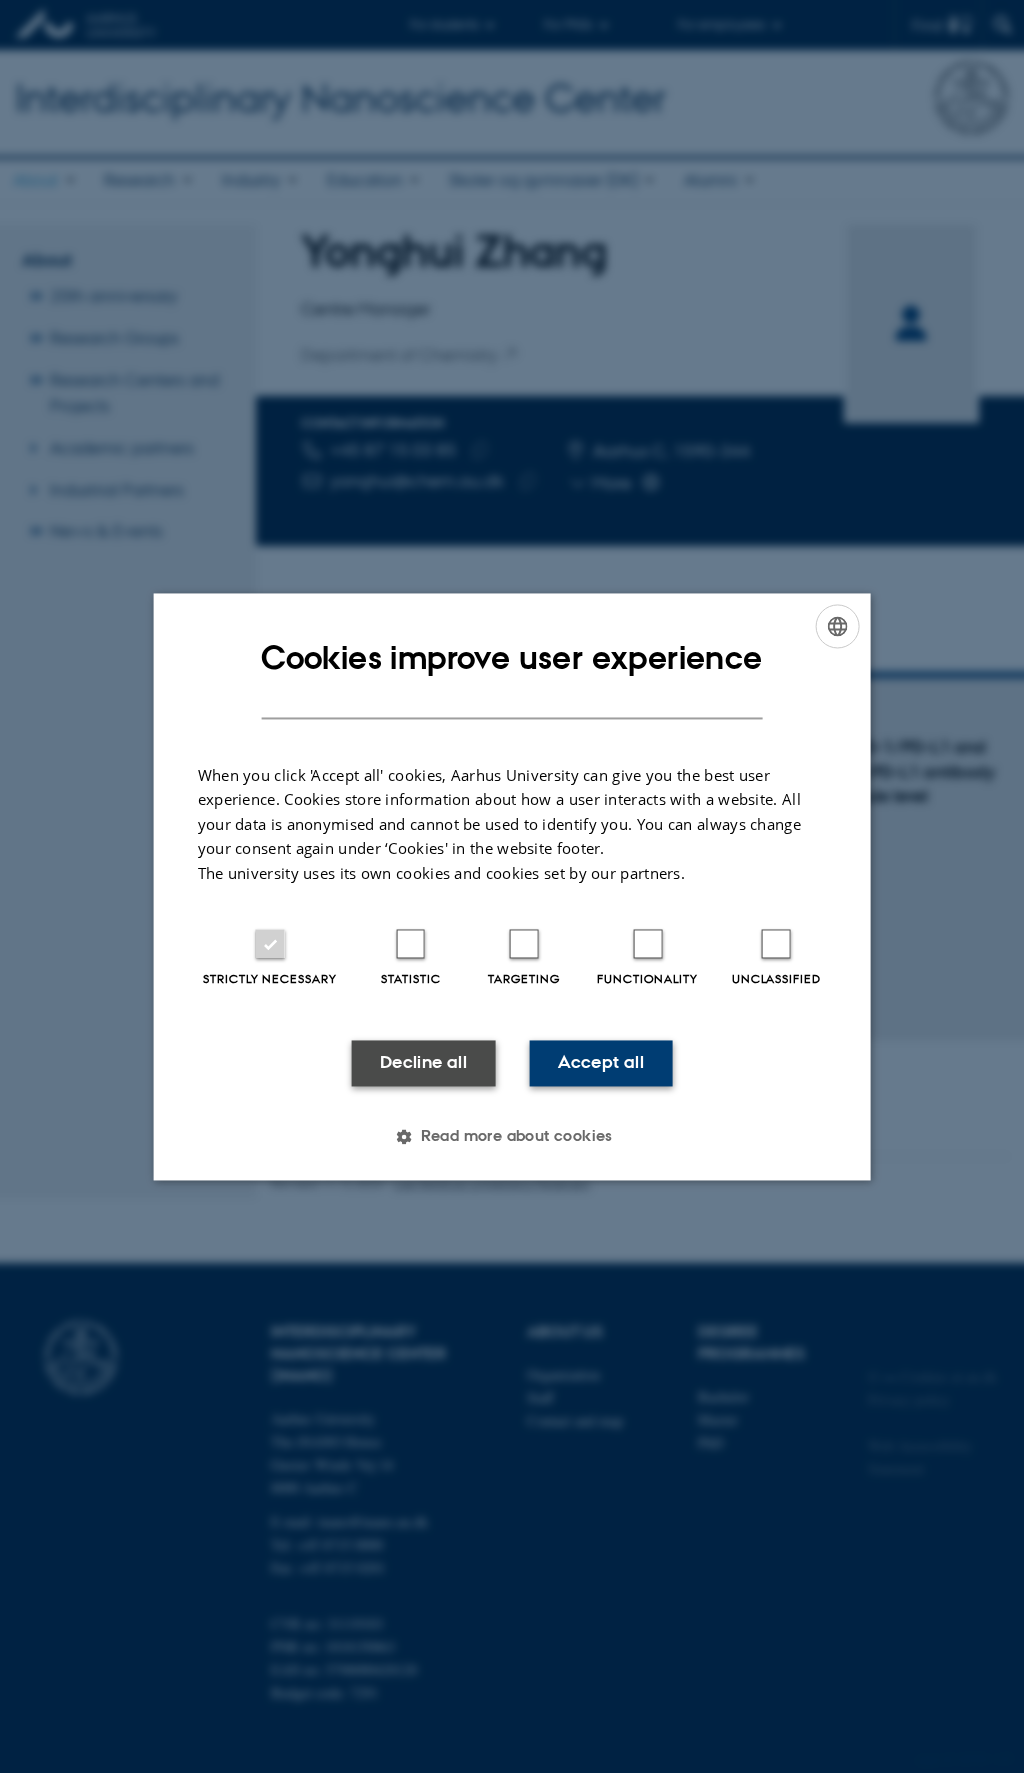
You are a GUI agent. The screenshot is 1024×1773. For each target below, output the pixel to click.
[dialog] (512, 886)
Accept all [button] (601, 1063)
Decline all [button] (423, 1063)
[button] (512, 1136)
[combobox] (837, 626)
